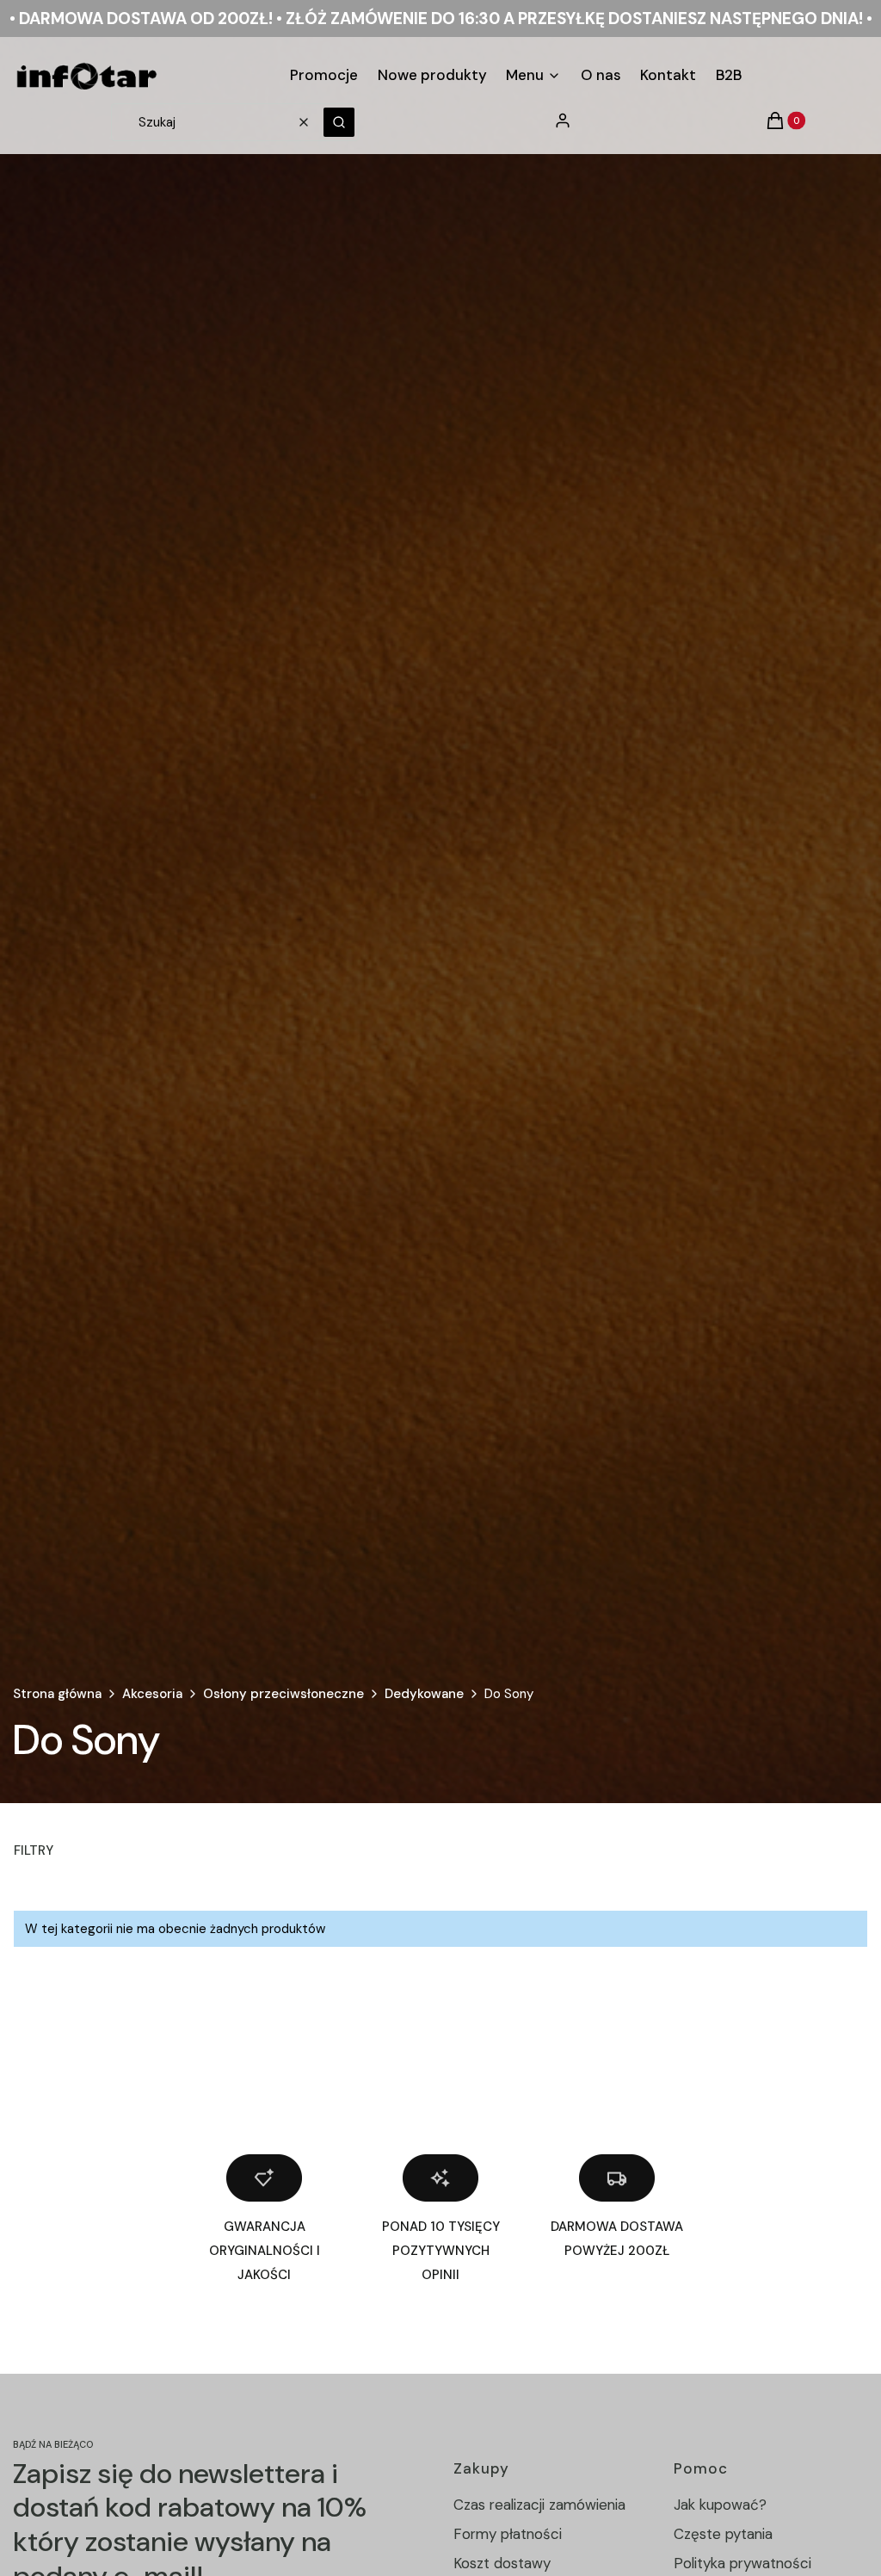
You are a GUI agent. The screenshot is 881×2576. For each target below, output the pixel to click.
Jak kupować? (720, 2505)
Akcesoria (152, 1694)
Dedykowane (424, 1694)
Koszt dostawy (502, 2563)
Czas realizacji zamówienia (539, 2505)
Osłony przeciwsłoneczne (283, 1694)
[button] (339, 122)
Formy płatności (508, 2534)
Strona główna (57, 1694)
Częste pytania (723, 2534)
